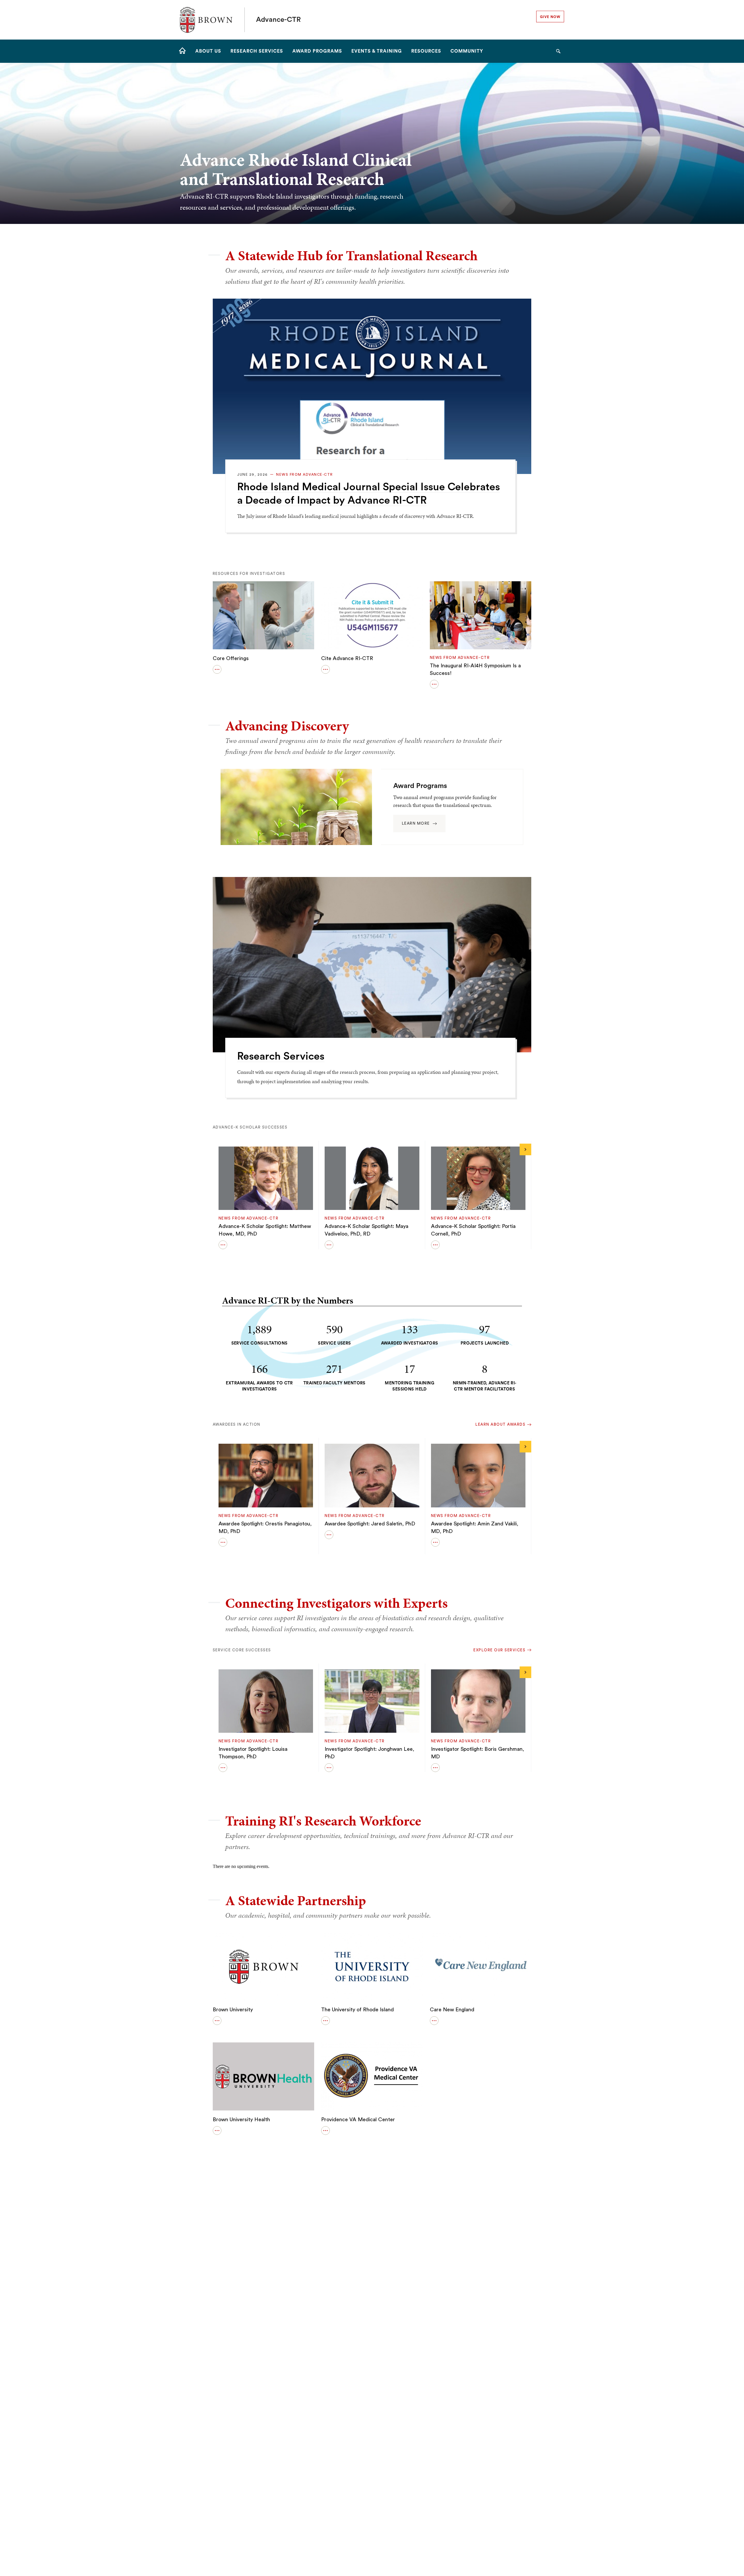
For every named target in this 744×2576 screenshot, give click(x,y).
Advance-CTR (278, 20)
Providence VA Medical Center (358, 2119)
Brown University (233, 2010)
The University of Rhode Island (357, 2010)
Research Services (281, 1056)
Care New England (452, 2010)
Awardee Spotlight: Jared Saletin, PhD (370, 1524)
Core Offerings (231, 658)
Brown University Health (241, 2119)
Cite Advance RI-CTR (347, 658)
